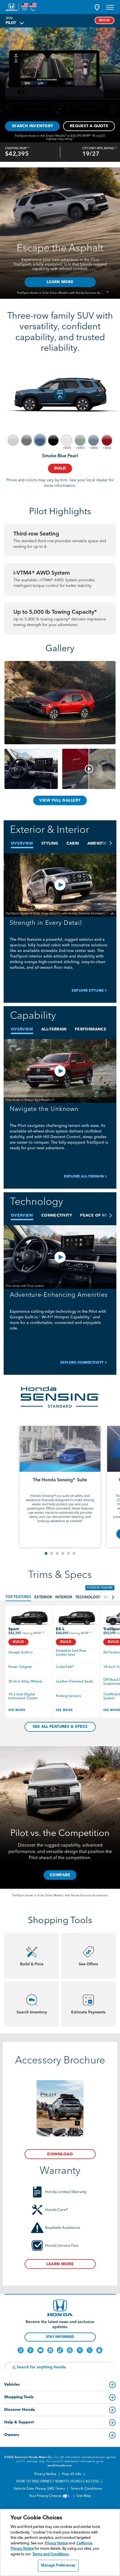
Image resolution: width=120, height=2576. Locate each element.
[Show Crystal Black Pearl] (53, 440)
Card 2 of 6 (52, 1553)
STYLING (50, 843)
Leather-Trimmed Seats (74, 1682)
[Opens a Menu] (110, 7)
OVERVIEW (22, 843)
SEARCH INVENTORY (32, 126)
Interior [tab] (64, 1597)
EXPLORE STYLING (88, 991)
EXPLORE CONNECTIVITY (82, 1363)
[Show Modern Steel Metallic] (27, 440)
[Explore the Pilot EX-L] (76, 1618)
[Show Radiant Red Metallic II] (107, 440)
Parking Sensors (68, 1696)
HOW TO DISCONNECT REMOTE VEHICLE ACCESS (58, 2482)
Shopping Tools (19, 2397)
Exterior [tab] (43, 1597)
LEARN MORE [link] (60, 282)
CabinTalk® (65, 1667)
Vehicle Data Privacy (30, 2489)
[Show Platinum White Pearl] (67, 440)
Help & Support (19, 2422)
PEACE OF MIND (97, 1215)
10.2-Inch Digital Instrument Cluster (23, 1696)
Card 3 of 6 (57, 1553)
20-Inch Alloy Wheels (25, 1682)
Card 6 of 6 (74, 1553)
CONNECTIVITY (57, 1215)
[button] (97, 7)
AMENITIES (98, 843)
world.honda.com (60, 2466)
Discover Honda (20, 2410)
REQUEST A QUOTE (89, 126)
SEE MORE (17, 1710)
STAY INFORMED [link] (60, 2337)
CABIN (73, 843)
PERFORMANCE (91, 1029)
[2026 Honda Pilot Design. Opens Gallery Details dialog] (89, 769)
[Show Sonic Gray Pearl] (93, 440)
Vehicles (12, 2385)
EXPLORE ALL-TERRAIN (84, 1177)
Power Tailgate (20, 1667)
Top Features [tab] (18, 1597)
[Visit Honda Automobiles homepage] (60, 2308)
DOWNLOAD (60, 2154)
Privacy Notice (46, 2474)
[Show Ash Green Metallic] (80, 440)
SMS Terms (57, 2489)
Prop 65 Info (72, 2474)
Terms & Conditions (87, 2489)
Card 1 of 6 (46, 1553)
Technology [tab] (88, 1597)
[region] (60, 2542)
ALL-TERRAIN (54, 1029)
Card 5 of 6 (68, 1553)
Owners (12, 2435)
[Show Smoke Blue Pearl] (40, 440)
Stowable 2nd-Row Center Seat (71, 1653)
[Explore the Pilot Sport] (29, 1618)
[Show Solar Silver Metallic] (13, 440)
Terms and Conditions (51, 2554)
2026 (9, 18)
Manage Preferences (58, 2566)
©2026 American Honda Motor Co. (28, 2457)
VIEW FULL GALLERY (60, 800)
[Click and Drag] (60, 394)
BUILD (105, 20)
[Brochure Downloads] (60, 2108)
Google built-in (21, 1653)
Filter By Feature (100, 1588)
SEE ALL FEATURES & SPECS (60, 1727)
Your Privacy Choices (46, 2496)
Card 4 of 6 (63, 1553)
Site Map (84, 2496)
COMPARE (60, 1875)
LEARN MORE (60, 2264)
